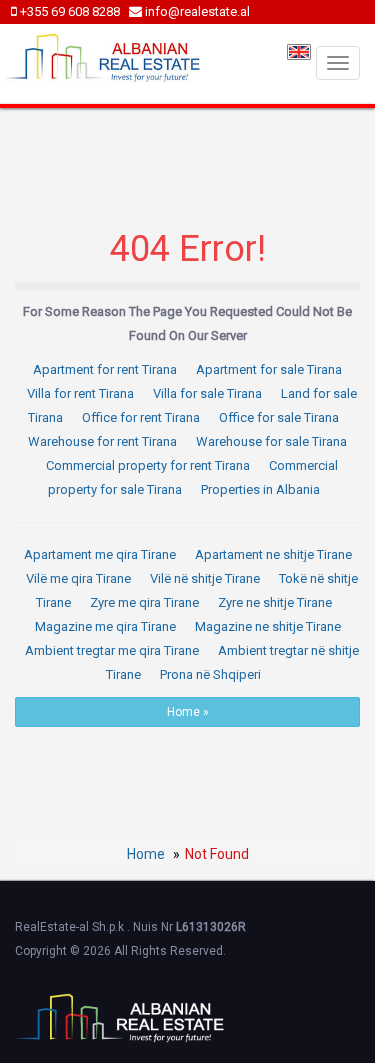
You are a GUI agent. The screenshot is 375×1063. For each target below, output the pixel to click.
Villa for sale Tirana (207, 393)
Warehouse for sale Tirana (271, 441)
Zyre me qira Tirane (144, 602)
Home (146, 854)
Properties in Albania (260, 489)
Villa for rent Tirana (80, 393)
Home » (188, 712)
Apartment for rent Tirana (105, 369)
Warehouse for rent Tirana (102, 441)
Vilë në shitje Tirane (205, 578)
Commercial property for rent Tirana (148, 465)
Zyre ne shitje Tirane (275, 602)
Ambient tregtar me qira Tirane (112, 650)
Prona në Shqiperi (210, 674)
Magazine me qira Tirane (105, 626)
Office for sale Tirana (279, 417)
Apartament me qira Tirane (100, 554)
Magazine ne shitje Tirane (268, 626)
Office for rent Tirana (141, 417)
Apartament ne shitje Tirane (273, 554)
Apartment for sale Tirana (269, 369)
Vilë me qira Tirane (78, 578)
